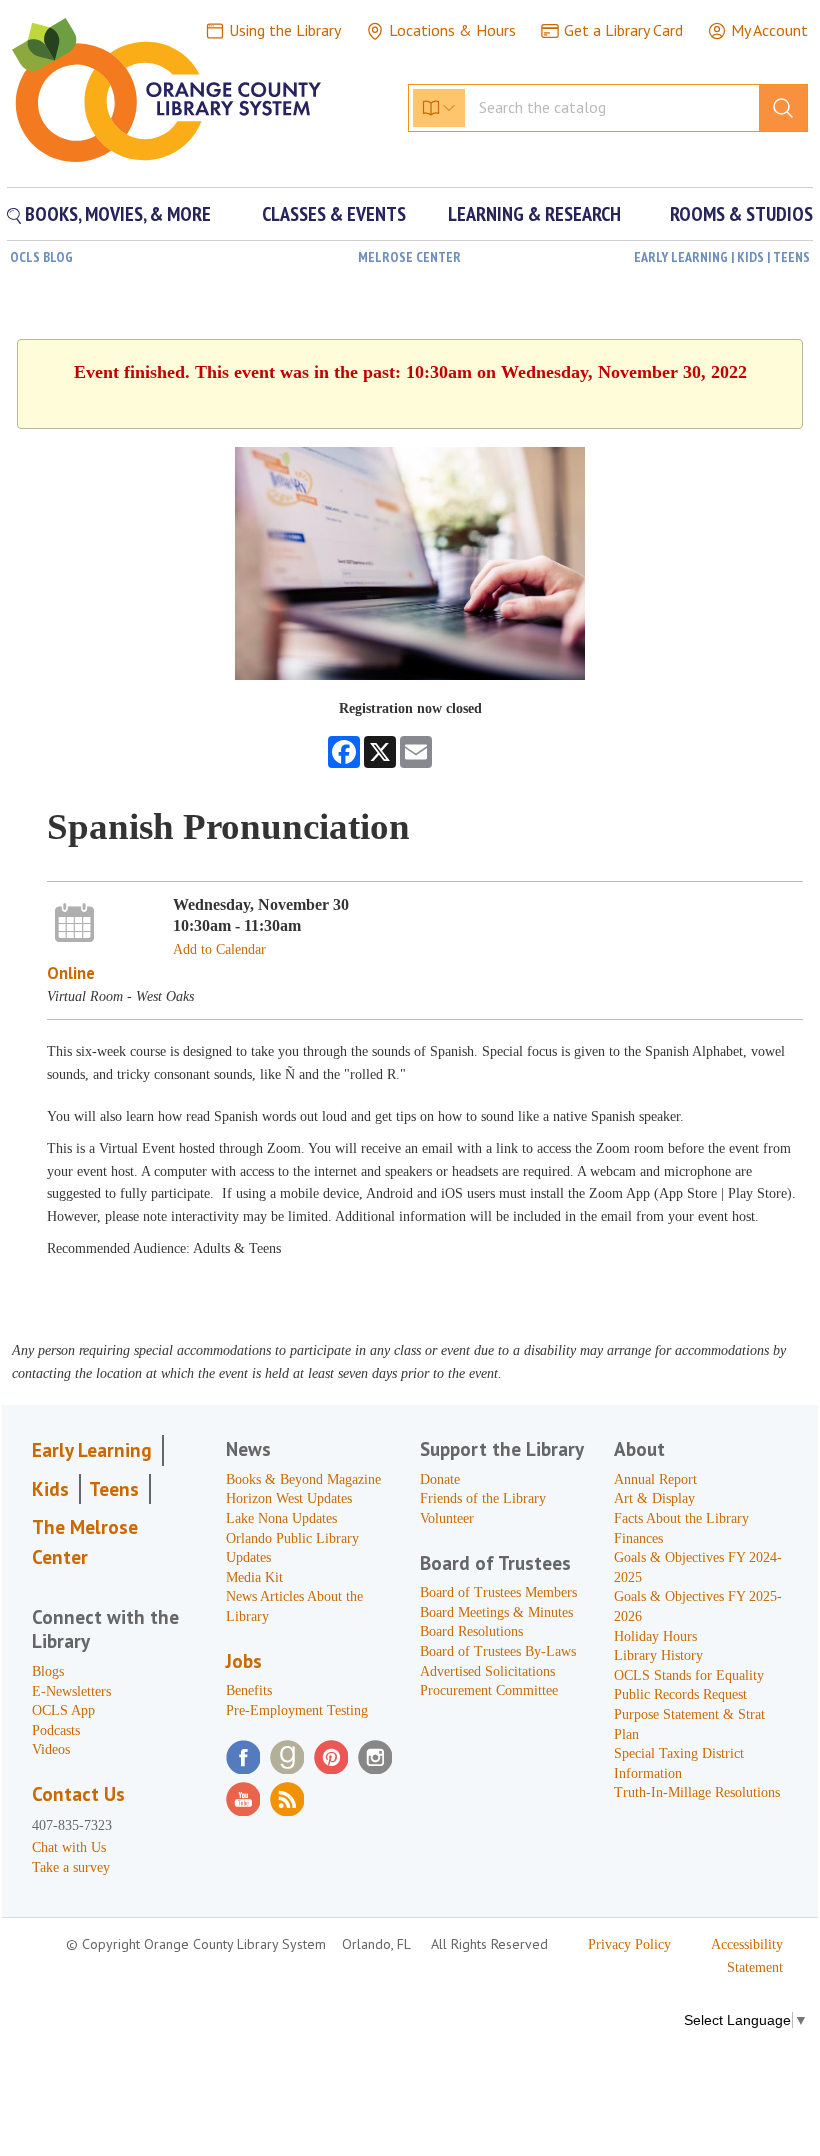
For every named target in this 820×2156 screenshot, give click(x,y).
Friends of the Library (483, 1498)
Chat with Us (69, 1847)
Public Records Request (680, 1694)
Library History (658, 1655)
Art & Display (654, 1498)
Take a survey (71, 1867)
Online (71, 973)
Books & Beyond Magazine (303, 1479)
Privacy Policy (629, 1944)
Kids (50, 1489)
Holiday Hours (655, 1636)
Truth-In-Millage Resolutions (697, 1792)
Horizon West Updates (289, 1498)
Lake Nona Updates (281, 1518)
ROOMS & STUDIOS (741, 214)
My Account (769, 30)
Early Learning (92, 1450)
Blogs (48, 1671)
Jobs (244, 1661)
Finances (638, 1538)
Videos (51, 1749)
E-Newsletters (71, 1691)
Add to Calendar (219, 949)
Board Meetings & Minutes (496, 1612)
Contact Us (78, 1794)
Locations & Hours (452, 30)
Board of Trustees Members (498, 1592)
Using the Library (285, 30)
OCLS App (63, 1710)
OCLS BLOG (41, 257)
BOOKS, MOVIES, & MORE (116, 214)
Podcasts (56, 1730)
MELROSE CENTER (409, 257)
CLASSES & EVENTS (334, 214)
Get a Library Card (623, 30)
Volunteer (447, 1518)
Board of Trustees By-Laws (498, 1651)
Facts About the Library (681, 1518)
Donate (440, 1479)
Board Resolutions (471, 1631)
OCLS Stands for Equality (689, 1675)
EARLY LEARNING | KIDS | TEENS (722, 257)
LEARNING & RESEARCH (534, 214)
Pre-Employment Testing (297, 1710)
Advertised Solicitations (487, 1671)
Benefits (249, 1690)
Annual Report (655, 1479)
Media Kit (254, 1577)
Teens (114, 1489)
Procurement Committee (489, 1690)
